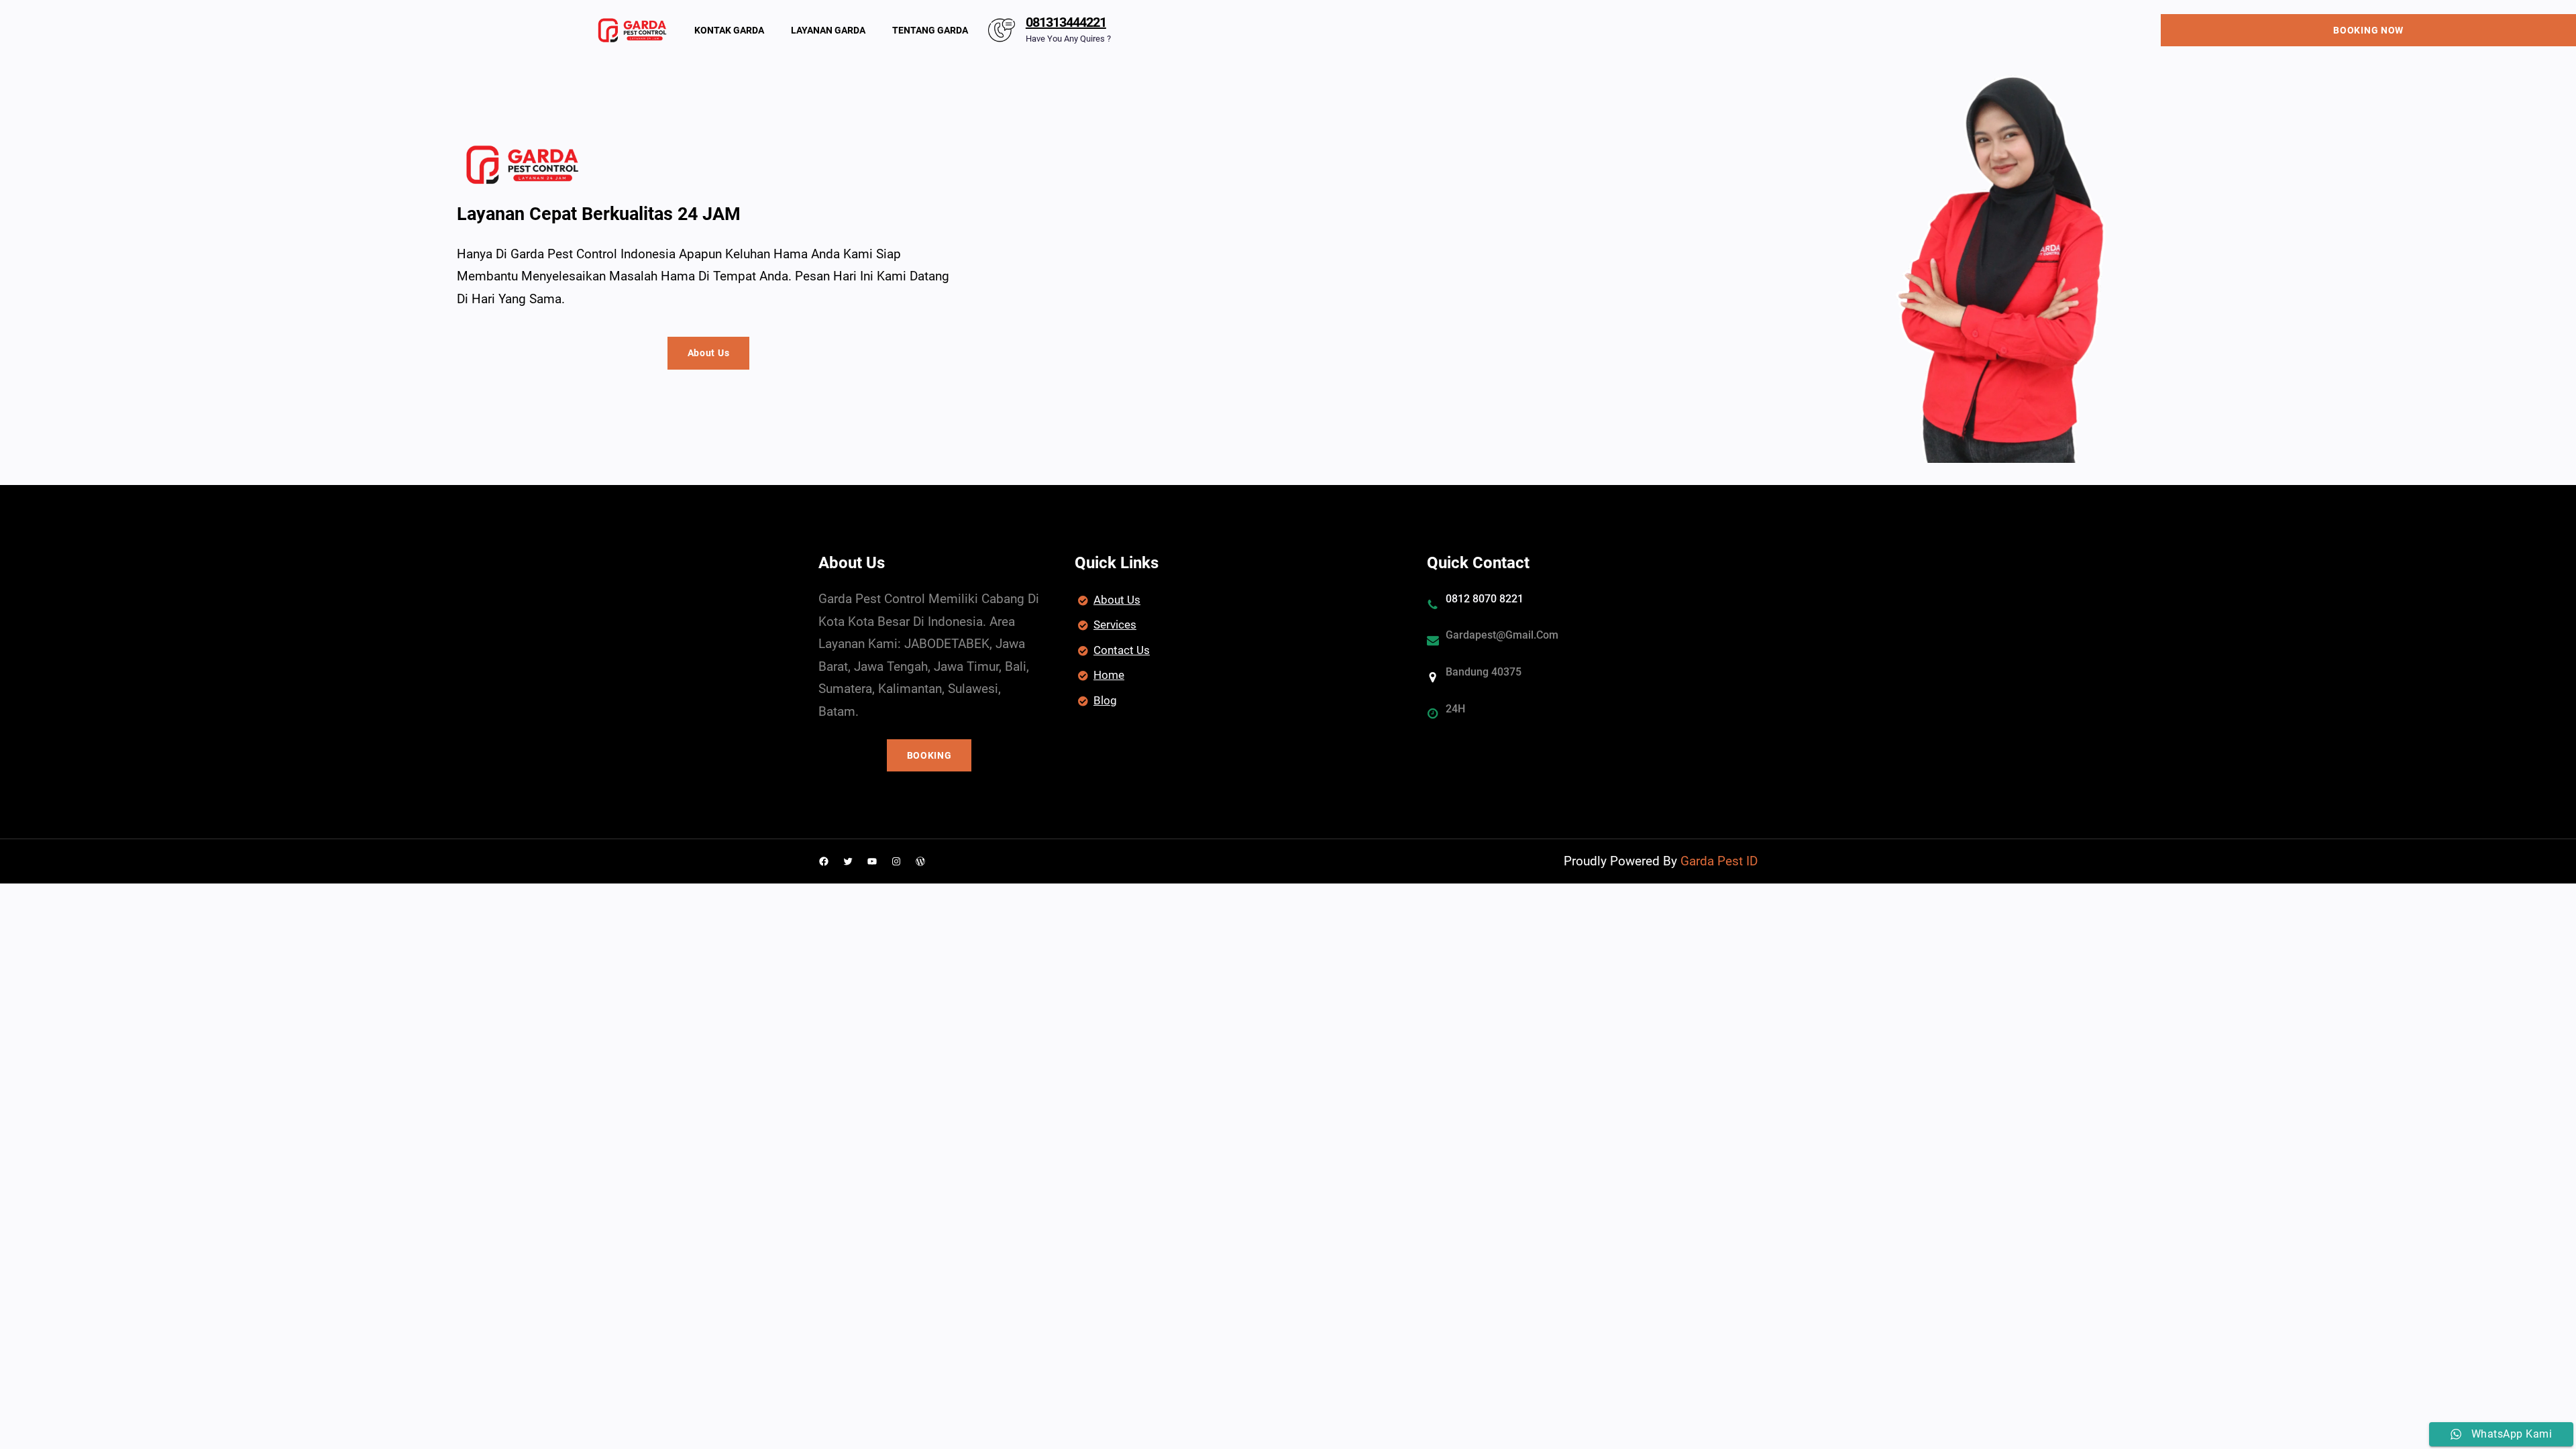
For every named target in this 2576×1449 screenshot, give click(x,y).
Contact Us (1122, 650)
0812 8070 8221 (1485, 599)
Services (1115, 625)
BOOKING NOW (2368, 30)
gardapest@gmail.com (1502, 635)
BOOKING (929, 755)
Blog (1105, 700)
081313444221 (1066, 22)
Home (1109, 675)
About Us (709, 353)
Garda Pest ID (1719, 861)
